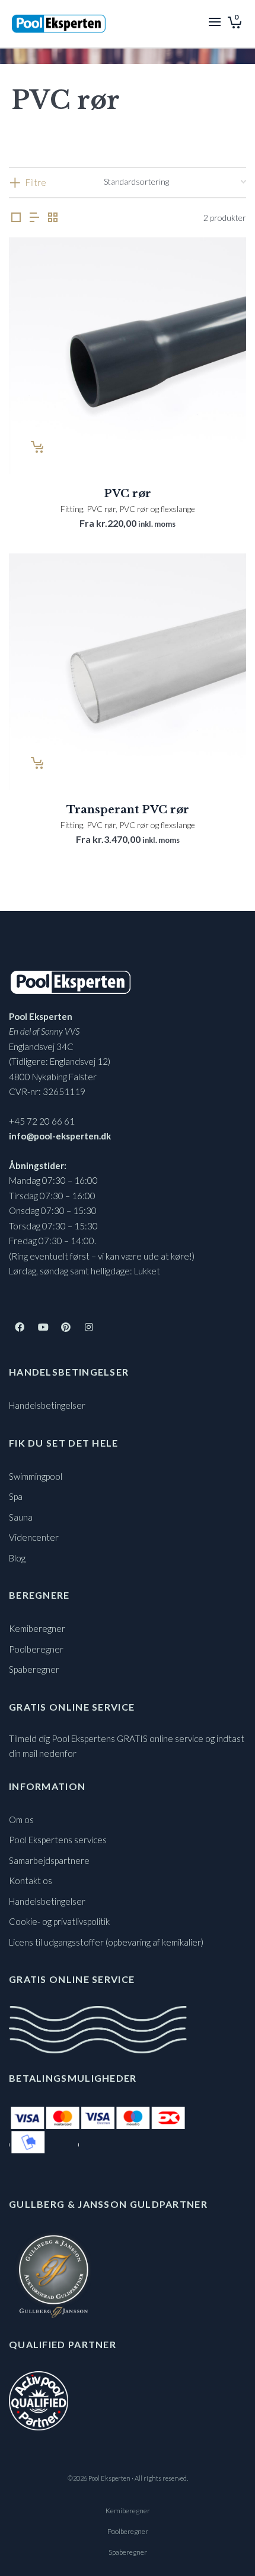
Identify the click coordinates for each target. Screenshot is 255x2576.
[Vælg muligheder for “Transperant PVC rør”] (36, 763)
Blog (17, 1558)
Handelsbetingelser (47, 1405)
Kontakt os (31, 1881)
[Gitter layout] (53, 218)
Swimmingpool (36, 1476)
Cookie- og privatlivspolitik (59, 1921)
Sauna (21, 1517)
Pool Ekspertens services (58, 1840)
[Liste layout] (34, 218)
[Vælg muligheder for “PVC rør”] (36, 447)
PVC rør (128, 494)
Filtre (36, 182)
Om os (21, 1820)
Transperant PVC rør (128, 810)
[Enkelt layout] (16, 218)
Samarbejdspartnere (49, 1860)
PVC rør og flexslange (157, 509)
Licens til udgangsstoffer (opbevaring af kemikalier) (106, 1942)
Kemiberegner (37, 1628)
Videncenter (34, 1537)
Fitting (72, 509)
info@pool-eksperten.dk (60, 1136)
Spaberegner (34, 1669)
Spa (16, 1496)
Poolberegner (36, 1649)
